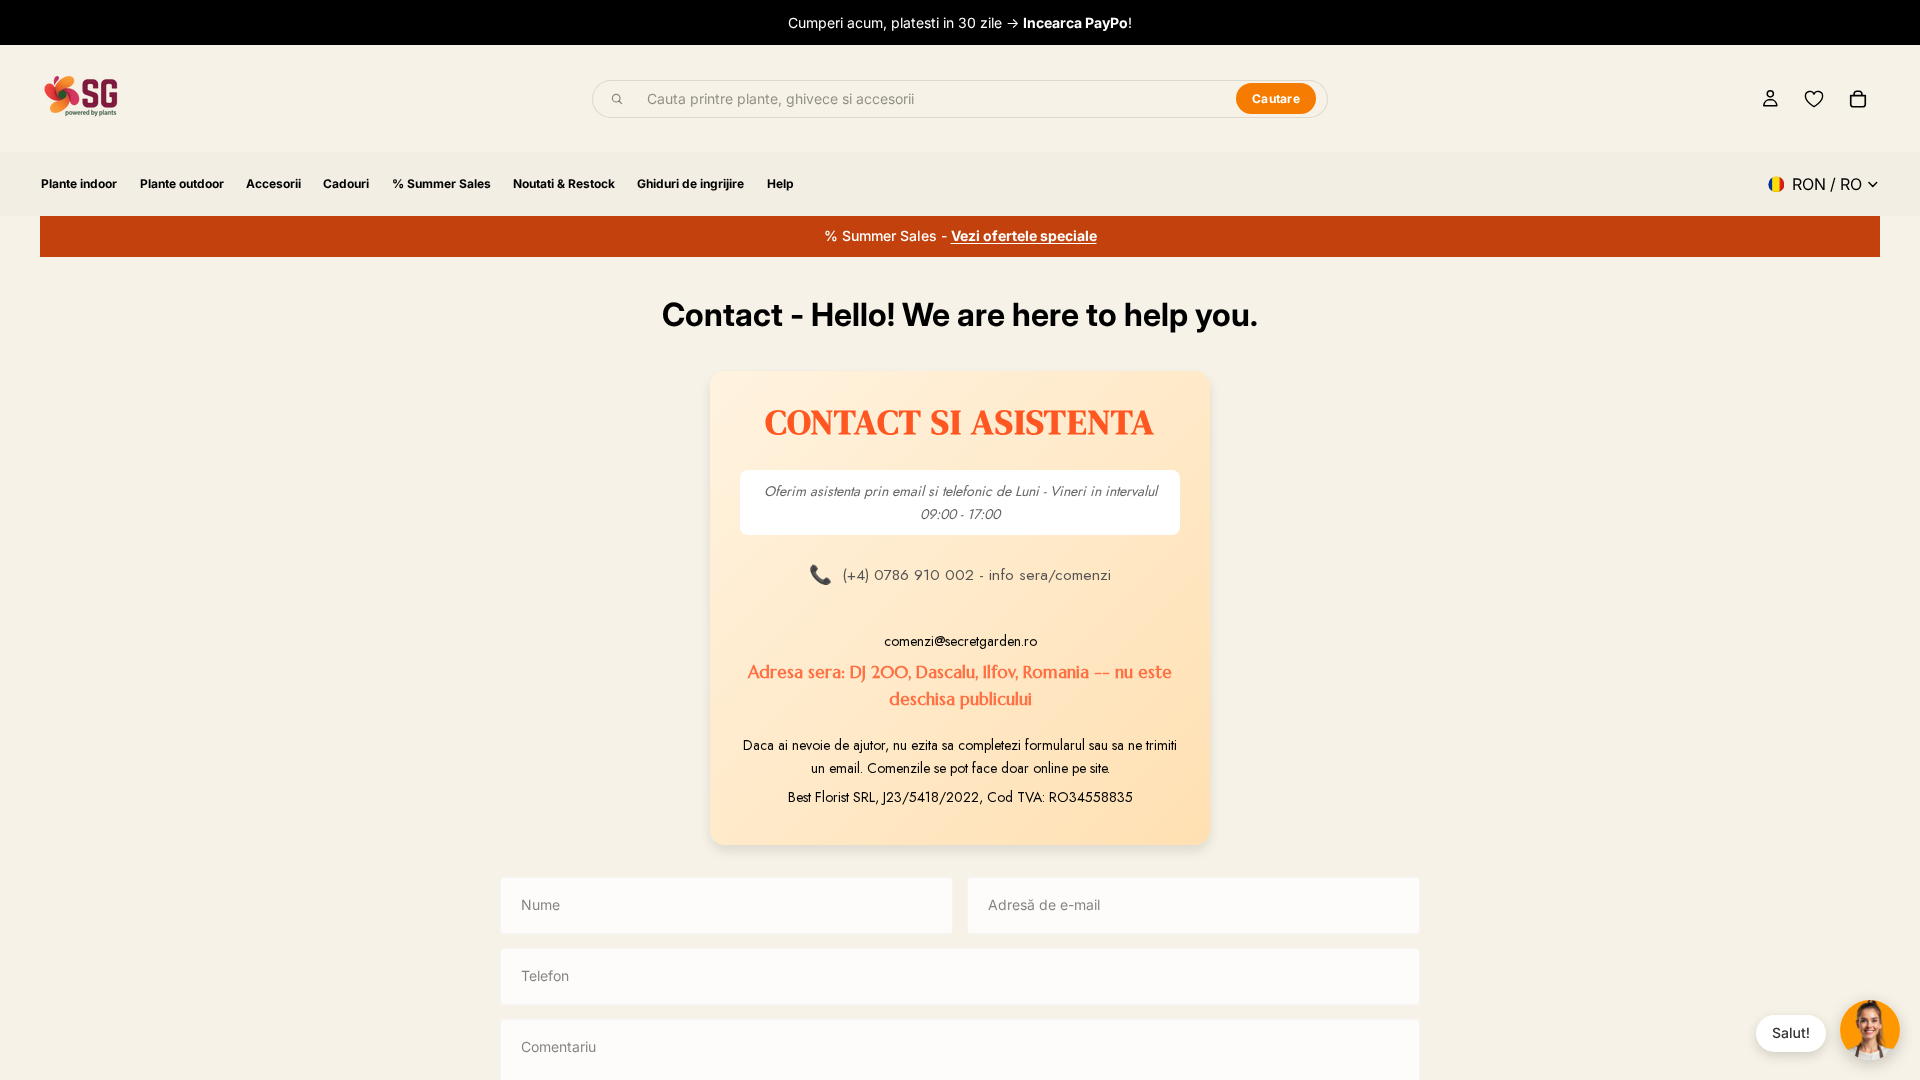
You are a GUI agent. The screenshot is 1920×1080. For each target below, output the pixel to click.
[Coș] (1858, 99)
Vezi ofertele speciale (1024, 235)
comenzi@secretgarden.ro (960, 641)
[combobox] (930, 99)
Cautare (1276, 98)
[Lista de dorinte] (1814, 99)
